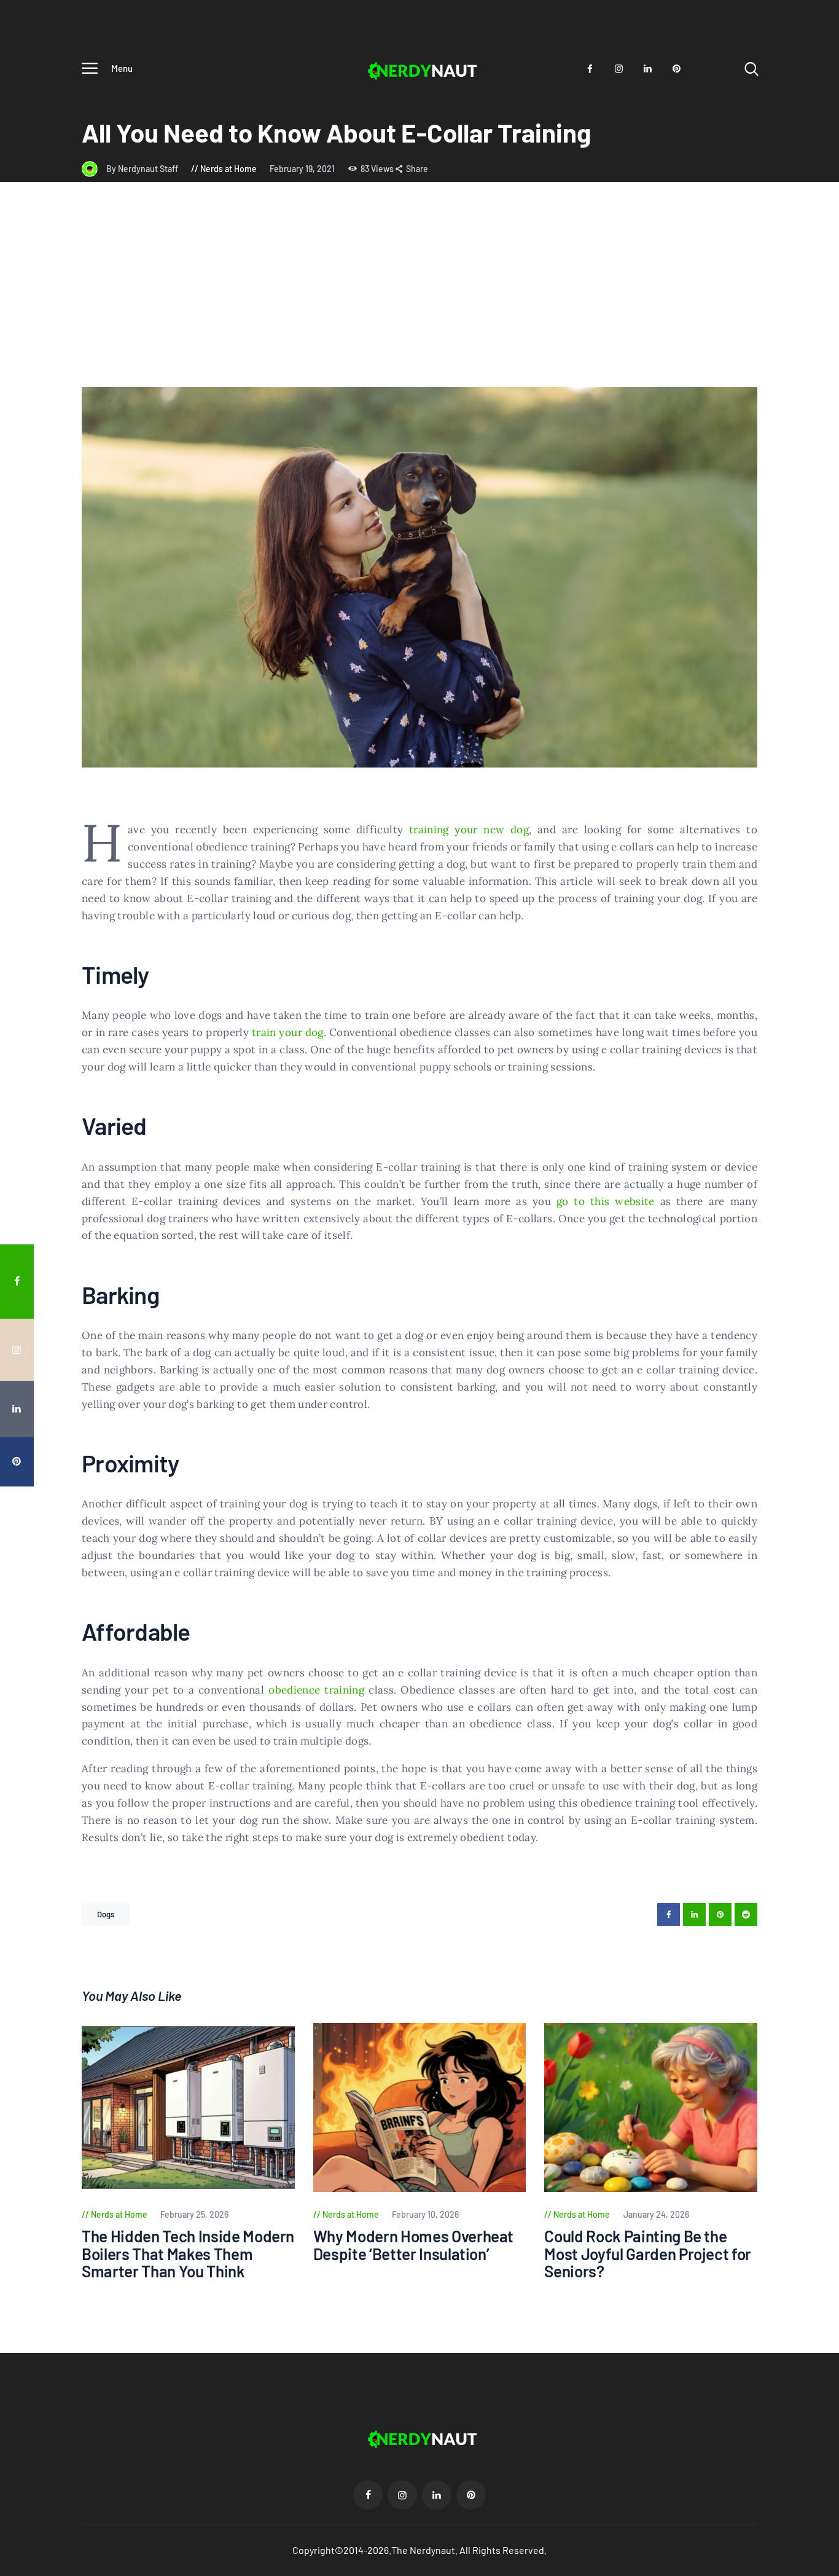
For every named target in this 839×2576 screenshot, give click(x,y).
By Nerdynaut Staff (143, 169)
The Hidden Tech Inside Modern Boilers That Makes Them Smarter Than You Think (188, 2254)
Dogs (106, 1914)
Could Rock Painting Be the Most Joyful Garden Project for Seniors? (648, 2254)
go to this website (606, 1201)
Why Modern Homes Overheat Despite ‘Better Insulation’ (414, 2245)
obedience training (316, 1690)
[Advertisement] (419, 295)
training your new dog (469, 830)
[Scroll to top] (821, 1521)
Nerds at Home (228, 169)
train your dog (288, 1032)
